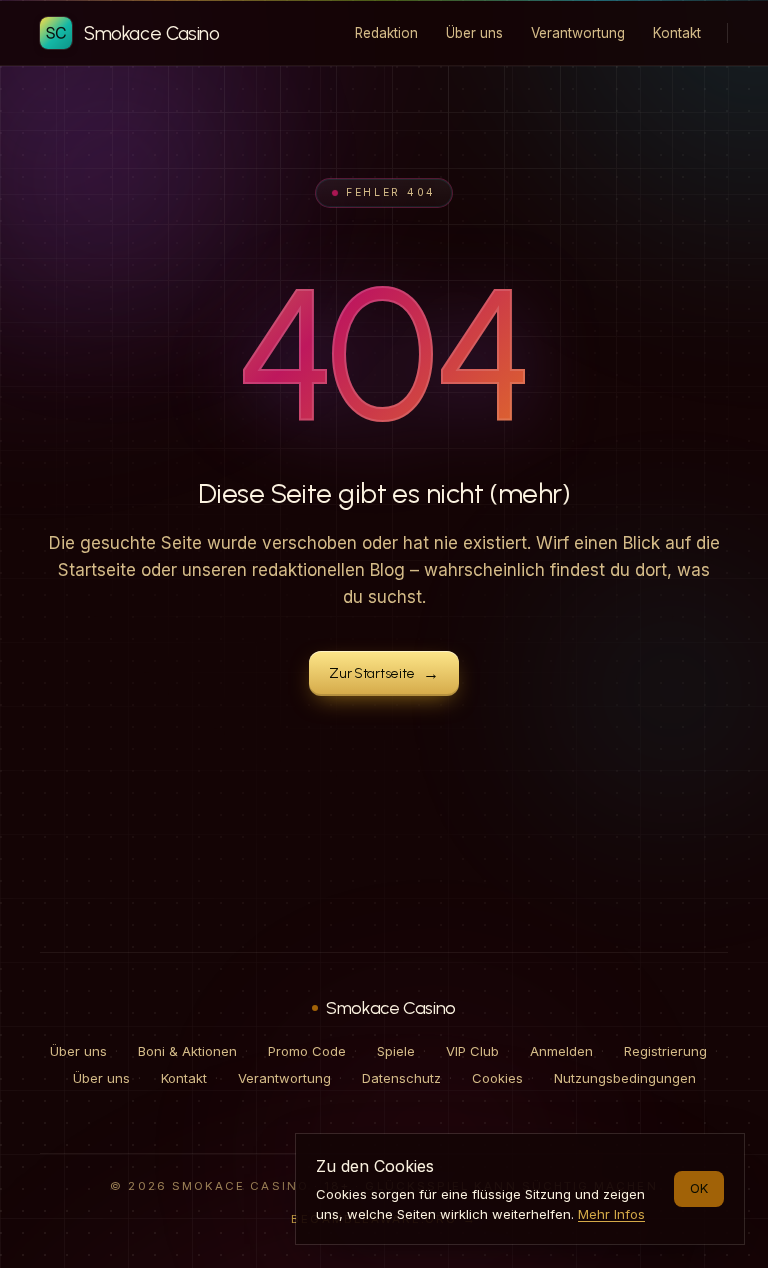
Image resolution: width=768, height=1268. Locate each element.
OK (699, 1188)
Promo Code (307, 1051)
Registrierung (665, 1051)
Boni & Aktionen (187, 1051)
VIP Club (472, 1051)
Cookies (497, 1078)
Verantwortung (284, 1078)
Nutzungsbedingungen (625, 1078)
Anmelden (561, 1051)
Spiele (396, 1051)
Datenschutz (401, 1078)
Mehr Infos (611, 1214)
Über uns (78, 1051)
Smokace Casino (391, 1008)
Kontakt (184, 1078)
